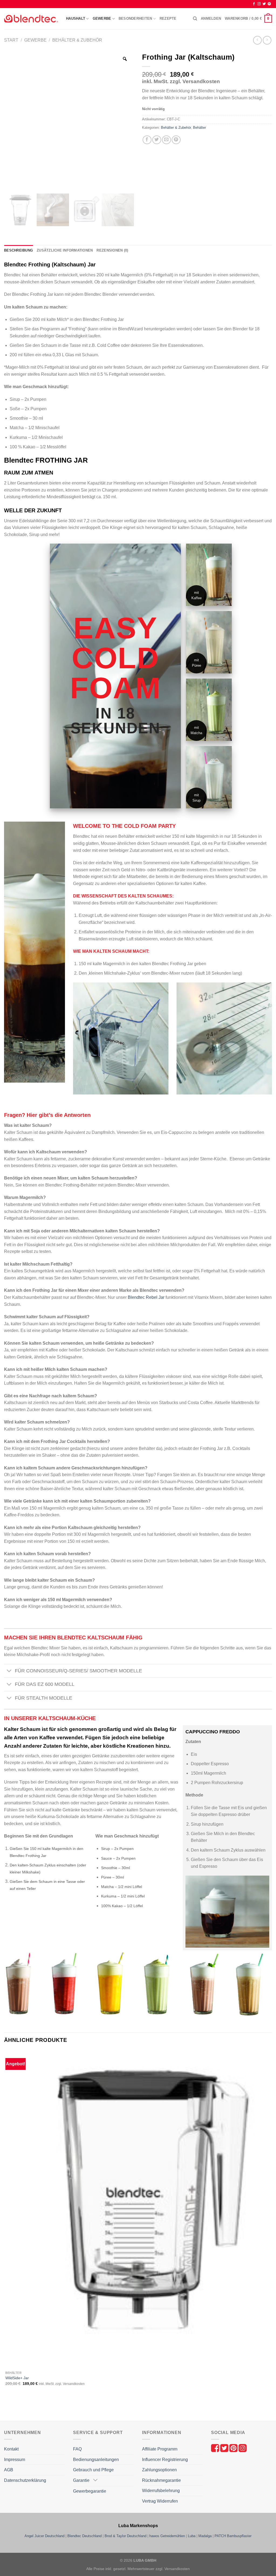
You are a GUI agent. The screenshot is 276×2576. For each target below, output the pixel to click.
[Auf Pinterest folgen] (269, 4)
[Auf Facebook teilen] (147, 140)
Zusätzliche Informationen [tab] (65, 250)
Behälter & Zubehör (77, 40)
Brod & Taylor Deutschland (125, 2536)
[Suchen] (195, 19)
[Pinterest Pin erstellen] (176, 140)
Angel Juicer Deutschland (44, 2536)
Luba (192, 2536)
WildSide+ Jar (17, 2378)
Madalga (205, 2536)
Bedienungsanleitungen (96, 2460)
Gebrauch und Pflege (93, 2470)
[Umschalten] (9, 1671)
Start (11, 40)
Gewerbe (35, 40)
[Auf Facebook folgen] (254, 4)
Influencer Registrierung (165, 2460)
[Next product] (257, 40)
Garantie (81, 2480)
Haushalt (76, 18)
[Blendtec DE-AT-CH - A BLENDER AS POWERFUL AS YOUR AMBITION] (31, 19)
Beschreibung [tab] (18, 250)
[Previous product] (267, 40)
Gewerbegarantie (90, 2491)
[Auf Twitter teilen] (157, 140)
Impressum (15, 2460)
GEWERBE (102, 18)
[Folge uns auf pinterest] (234, 2448)
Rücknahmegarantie (161, 2480)
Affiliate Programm (160, 2449)
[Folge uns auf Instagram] (243, 2448)
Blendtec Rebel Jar (146, 1297)
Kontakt (11, 2449)
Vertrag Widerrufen (160, 2501)
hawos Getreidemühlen (167, 2536)
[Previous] (7, 2411)
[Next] (21, 2411)
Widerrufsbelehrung (161, 2491)
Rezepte (168, 18)
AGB (9, 2470)
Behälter (199, 128)
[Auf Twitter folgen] (264, 4)
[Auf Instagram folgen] (259, 4)
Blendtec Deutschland (84, 2536)
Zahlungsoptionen (159, 2470)
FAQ (77, 2449)
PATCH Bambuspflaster (233, 2536)
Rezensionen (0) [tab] (112, 250)
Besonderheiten (135, 18)
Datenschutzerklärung (25, 2480)
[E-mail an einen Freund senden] (166, 140)
